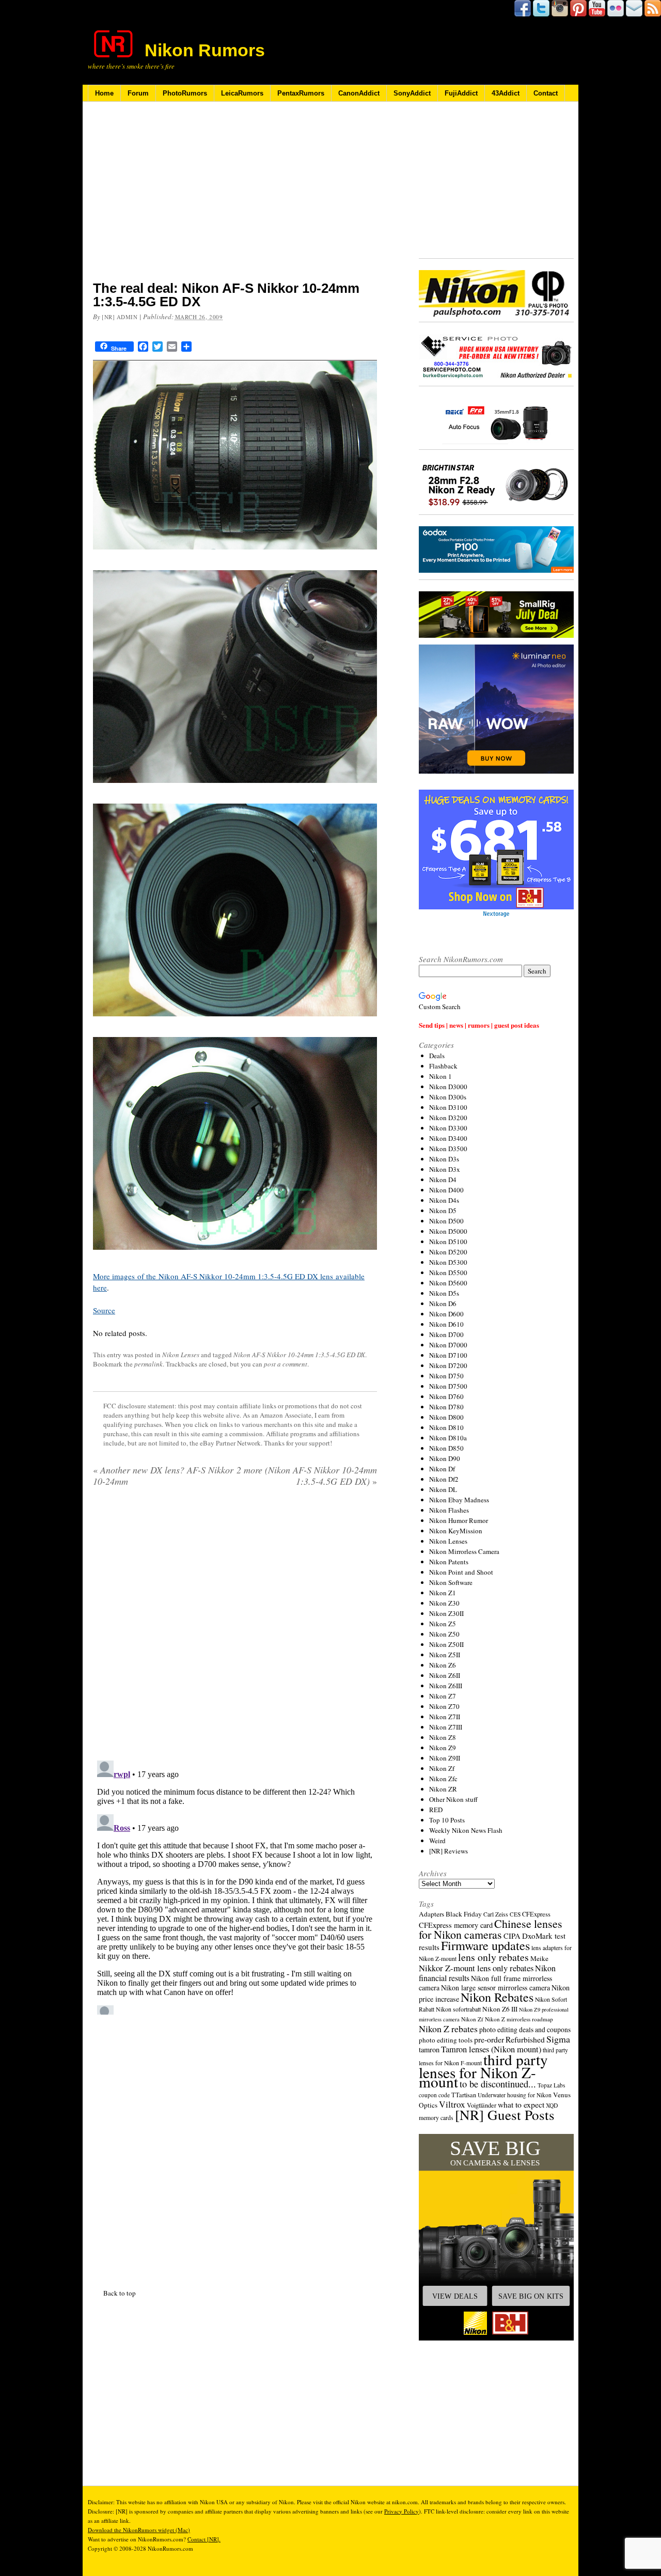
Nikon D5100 (448, 1242)
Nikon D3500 (448, 1149)
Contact (546, 93)
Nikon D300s (448, 1097)
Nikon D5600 (448, 1283)
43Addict (506, 93)
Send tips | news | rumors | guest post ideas (479, 1025)
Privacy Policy (402, 2511)
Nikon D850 (446, 1448)
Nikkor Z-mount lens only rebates (476, 1968)
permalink (148, 1364)
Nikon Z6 (443, 1665)
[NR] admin (120, 317)
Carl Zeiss (496, 1914)
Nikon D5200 (448, 1252)
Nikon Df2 (444, 1479)
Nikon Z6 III (500, 2009)
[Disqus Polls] (235, 1627)
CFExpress (536, 1914)
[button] (496, 2237)
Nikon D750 (446, 1376)
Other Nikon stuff (453, 1799)
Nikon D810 (446, 1427)
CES (515, 1914)
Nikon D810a (448, 1438)
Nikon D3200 (448, 1118)
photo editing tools (446, 2040)
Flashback (443, 1066)
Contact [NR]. (204, 2539)
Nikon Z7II (445, 1717)
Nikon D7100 (448, 1355)
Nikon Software (451, 1582)
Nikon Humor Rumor (459, 1520)
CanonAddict (359, 93)
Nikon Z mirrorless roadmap (519, 2019)
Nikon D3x (445, 1169)
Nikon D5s (444, 1293)
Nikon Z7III (446, 1727)
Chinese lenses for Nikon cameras (491, 1929)
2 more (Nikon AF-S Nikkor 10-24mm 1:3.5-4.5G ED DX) (307, 1475)
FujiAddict (461, 93)
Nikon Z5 (443, 1624)
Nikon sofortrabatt (458, 2009)
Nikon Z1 (443, 1593)
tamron (429, 2049)
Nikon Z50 (444, 1634)
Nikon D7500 (448, 1386)
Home (104, 93)
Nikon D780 (446, 1407)
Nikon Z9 (443, 1748)
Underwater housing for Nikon (515, 2095)
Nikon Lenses (181, 1355)
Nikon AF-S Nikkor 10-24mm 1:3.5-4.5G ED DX (299, 1355)
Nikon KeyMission (456, 1531)
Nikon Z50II (446, 1644)
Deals (437, 1056)
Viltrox (452, 2104)
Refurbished (525, 2039)
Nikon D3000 (448, 1087)
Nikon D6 (443, 1303)
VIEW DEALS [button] (455, 2296)
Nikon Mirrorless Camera (464, 1551)
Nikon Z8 (443, 1737)
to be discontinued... (498, 2084)
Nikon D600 (446, 1314)
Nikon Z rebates (448, 2029)
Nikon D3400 (448, 1138)
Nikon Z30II (446, 1613)
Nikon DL (443, 1489)
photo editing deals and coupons (525, 2030)
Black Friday (464, 1914)
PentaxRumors (301, 93)
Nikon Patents (449, 1562)
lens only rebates (493, 1957)
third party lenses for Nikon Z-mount (483, 2070)
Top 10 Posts (447, 1820)
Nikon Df (442, 1469)
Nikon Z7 (443, 1696)
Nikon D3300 (448, 1128)
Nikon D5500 (448, 1273)
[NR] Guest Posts (505, 2115)
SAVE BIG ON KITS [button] (531, 2296)
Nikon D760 (446, 1396)
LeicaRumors (242, 93)
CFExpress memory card (456, 1925)
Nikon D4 (443, 1180)
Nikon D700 (446, 1334)
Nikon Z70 (444, 1706)
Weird (437, 1841)
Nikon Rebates (497, 1997)
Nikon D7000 (448, 1345)
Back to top (120, 2293)
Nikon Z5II (445, 1655)
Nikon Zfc (443, 1779)
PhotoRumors (185, 93)
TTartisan (464, 2095)
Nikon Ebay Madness (459, 1500)
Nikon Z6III (446, 1686)
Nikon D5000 (448, 1231)
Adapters (431, 1914)
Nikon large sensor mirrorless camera (495, 1988)
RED (436, 1810)
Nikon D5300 (448, 1262)
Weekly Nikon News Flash (466, 1830)
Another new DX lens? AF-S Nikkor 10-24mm (163, 1475)
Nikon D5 (443, 1211)
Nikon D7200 (448, 1365)
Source (104, 1310)
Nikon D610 (446, 1324)
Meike (539, 1958)
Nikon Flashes (449, 1510)
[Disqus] (235, 1886)
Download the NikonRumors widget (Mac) (139, 2530)
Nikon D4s (444, 1200)
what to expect (521, 2104)
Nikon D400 (446, 1190)
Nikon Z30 (444, 1603)
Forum (138, 93)
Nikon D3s (444, 1159)
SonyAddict (412, 93)
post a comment (286, 1364)
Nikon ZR (443, 1789)
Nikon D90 (445, 1458)
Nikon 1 (440, 1076)
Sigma (558, 2039)
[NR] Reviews (448, 1851)
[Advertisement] (235, 198)
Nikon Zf (442, 1768)
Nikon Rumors (205, 50)
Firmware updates (485, 1945)
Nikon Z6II (445, 1675)
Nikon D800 (446, 1417)
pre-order (489, 2039)
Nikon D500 (446, 1221)
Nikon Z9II (445, 1758)
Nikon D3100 (448, 1107)
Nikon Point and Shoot (461, 1572)
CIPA (512, 1936)
